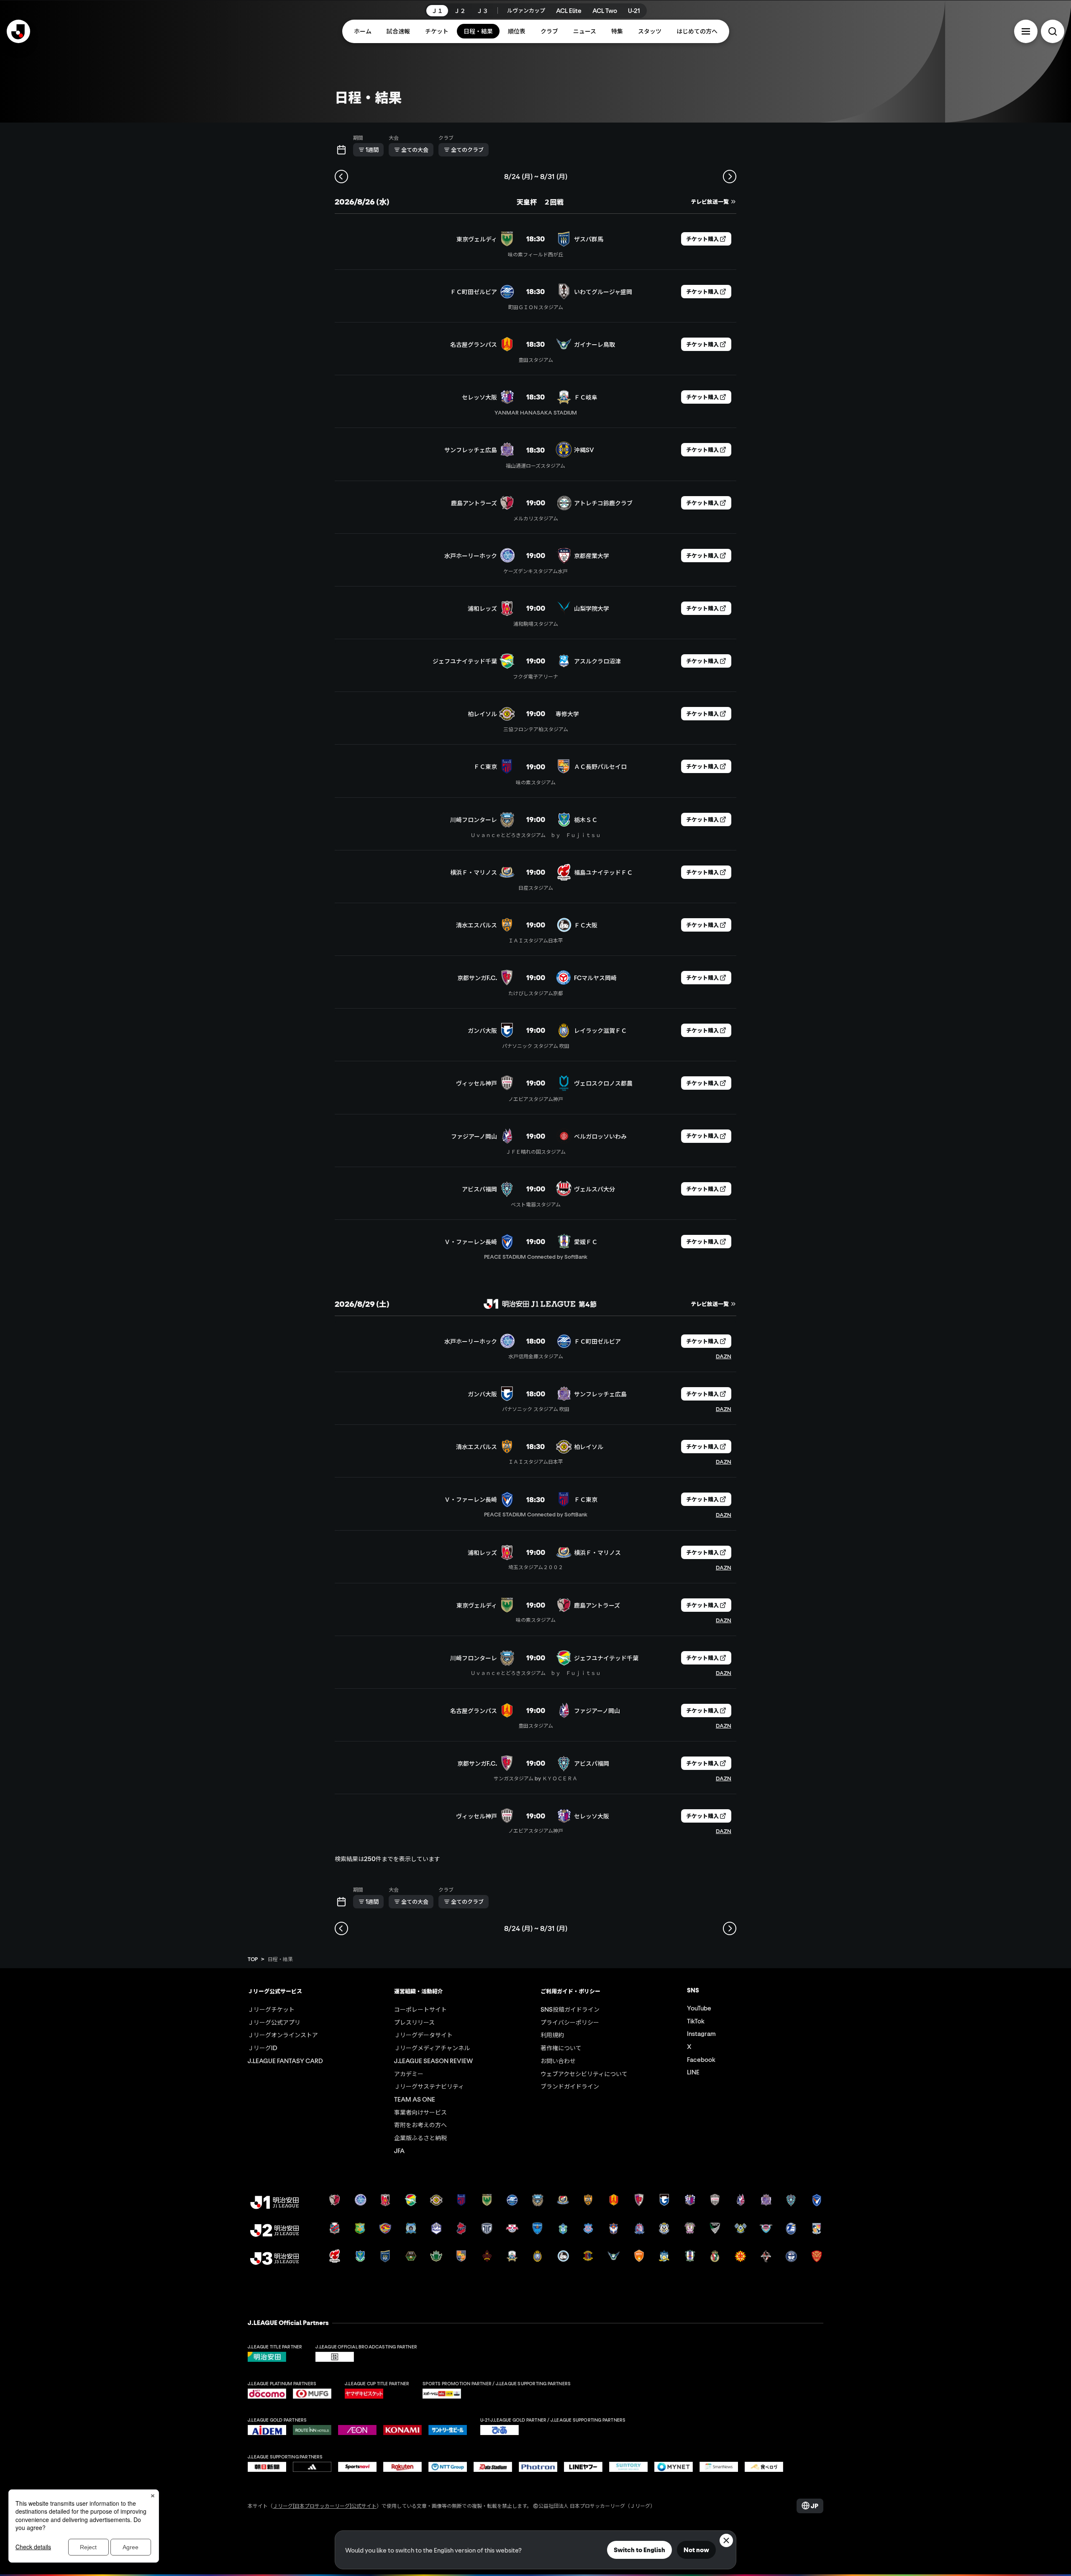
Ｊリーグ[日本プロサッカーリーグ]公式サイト (325, 2506)
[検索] (1053, 31)
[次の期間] (730, 177)
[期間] (341, 150)
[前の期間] (341, 177)
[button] (1026, 31)
